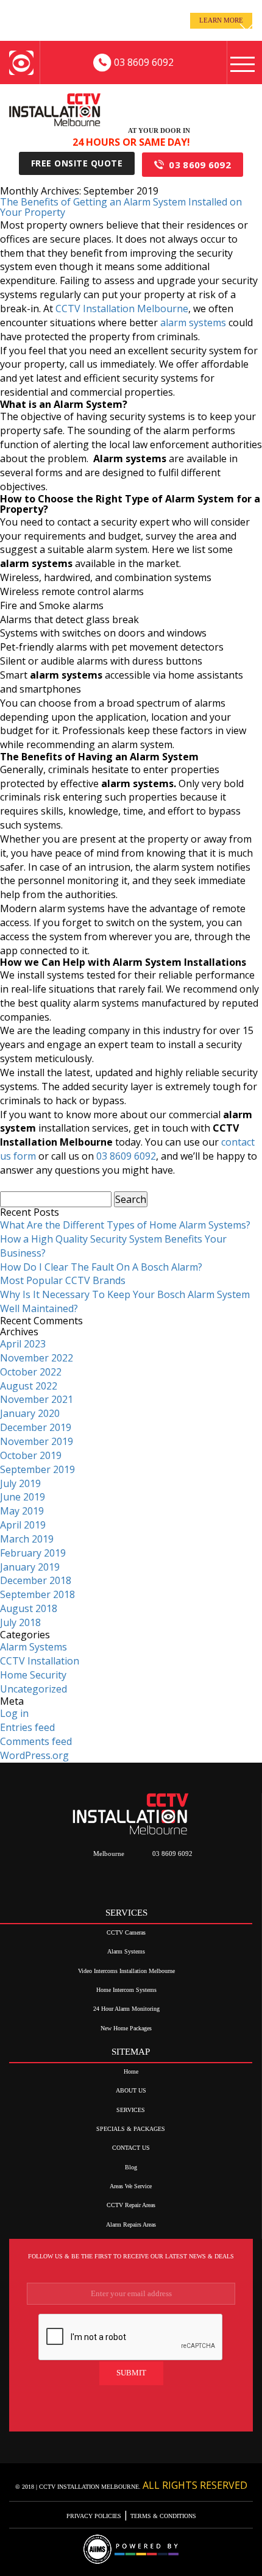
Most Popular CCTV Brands (63, 1280)
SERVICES (131, 2110)
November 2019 (37, 1441)
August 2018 (29, 1608)
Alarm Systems (34, 1647)
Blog (131, 2167)
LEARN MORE (221, 20)
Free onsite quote (77, 163)
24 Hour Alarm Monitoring (126, 2009)
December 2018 (36, 1580)
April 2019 (23, 1525)
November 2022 (37, 1358)
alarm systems (193, 323)
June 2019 (23, 1497)
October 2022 (31, 1372)
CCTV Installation (40, 1661)
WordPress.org (34, 1755)
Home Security (33, 1675)
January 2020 (30, 1413)
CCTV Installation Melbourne (122, 309)
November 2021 (37, 1399)
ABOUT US (131, 2090)
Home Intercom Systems (126, 1990)
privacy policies (95, 2516)
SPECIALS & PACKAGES (131, 2129)
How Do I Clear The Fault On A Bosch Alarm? (101, 1267)
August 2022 (29, 1386)
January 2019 (30, 1567)
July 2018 (20, 1622)
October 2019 (31, 1455)
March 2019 (27, 1539)
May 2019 (22, 1511)
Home (131, 2071)
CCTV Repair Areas (131, 2205)
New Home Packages (126, 2028)
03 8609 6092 (200, 165)
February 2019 (33, 1553)
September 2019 (37, 1469)
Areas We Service (131, 2186)
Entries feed (27, 1727)
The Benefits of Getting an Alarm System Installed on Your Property (121, 207)
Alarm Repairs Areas (131, 2225)
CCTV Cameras (126, 1932)
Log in (14, 1713)
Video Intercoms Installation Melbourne (126, 1971)
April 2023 (23, 1344)
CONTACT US (131, 2148)
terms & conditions (162, 2516)
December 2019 (36, 1427)
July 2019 (20, 1483)
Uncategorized (34, 1689)
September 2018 (37, 1594)
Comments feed (36, 1741)
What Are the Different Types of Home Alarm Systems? (125, 1225)
